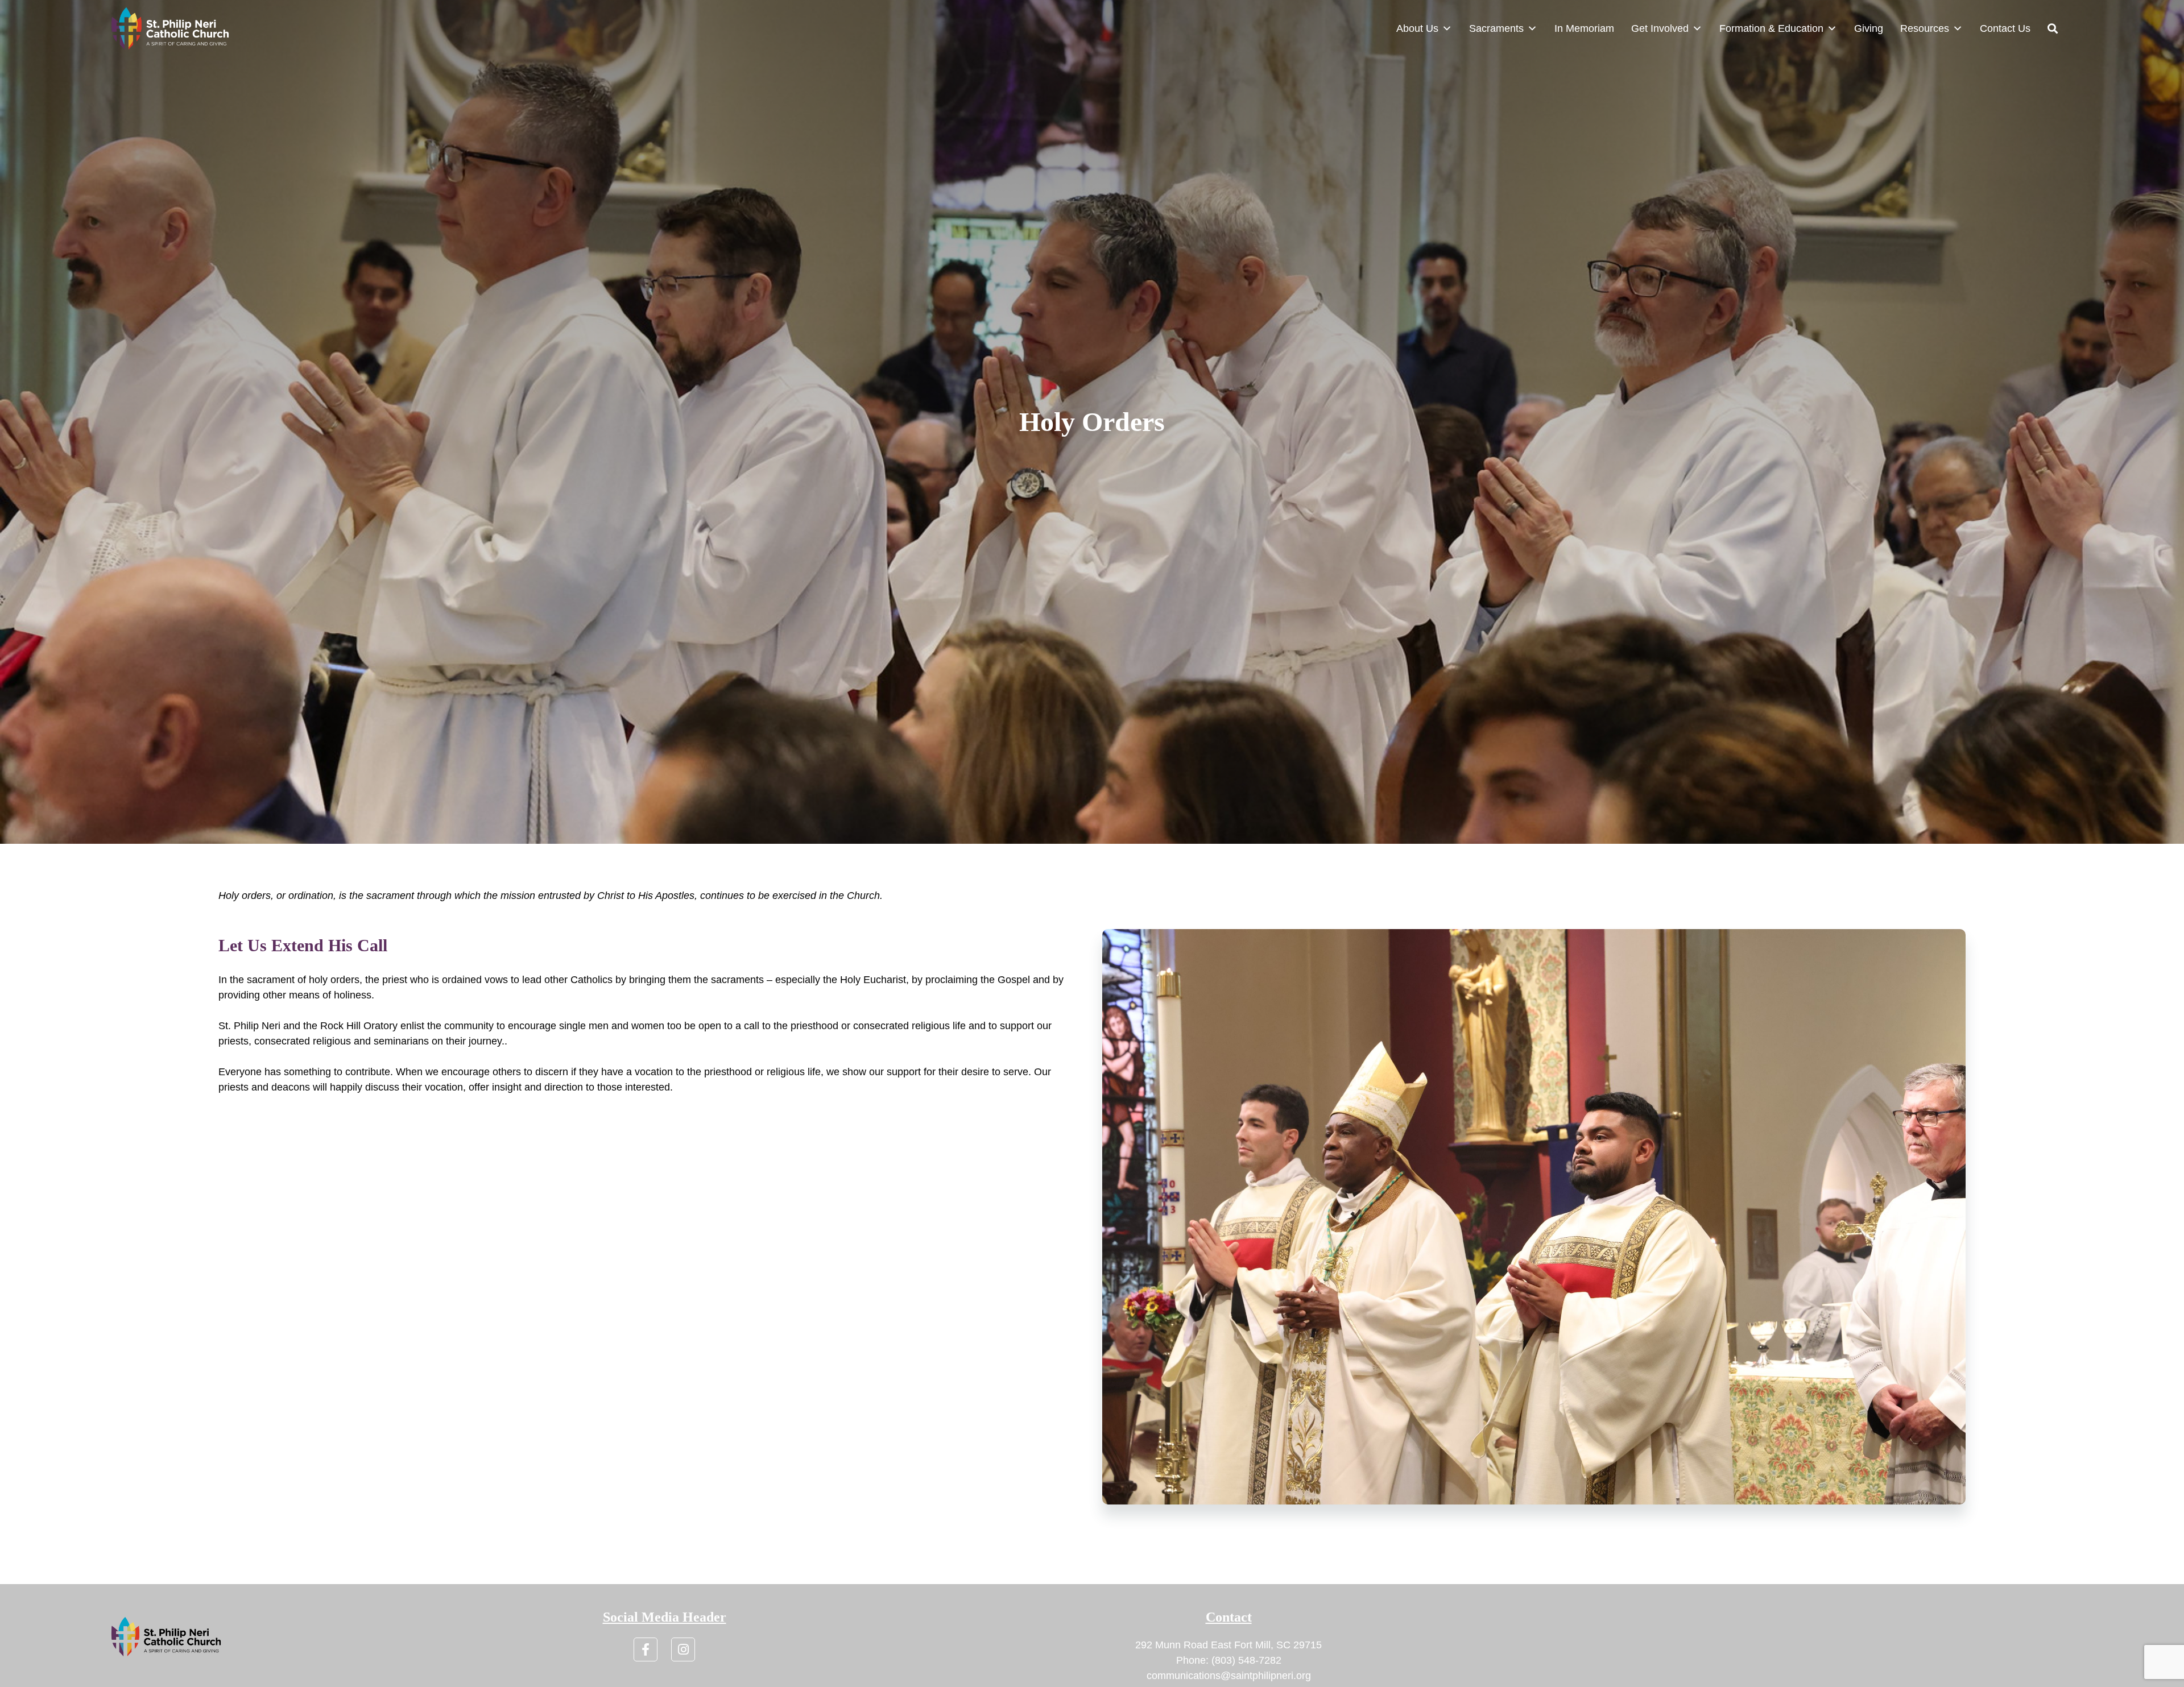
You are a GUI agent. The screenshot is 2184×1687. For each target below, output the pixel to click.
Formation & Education (1771, 28)
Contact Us (2005, 28)
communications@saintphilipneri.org (1229, 1676)
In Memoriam (1584, 28)
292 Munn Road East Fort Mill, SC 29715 (1228, 1645)
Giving (1869, 28)
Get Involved (1660, 28)
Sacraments (1496, 28)
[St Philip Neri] (170, 28)
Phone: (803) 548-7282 (1229, 1660)
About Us (1417, 28)
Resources (1925, 28)
